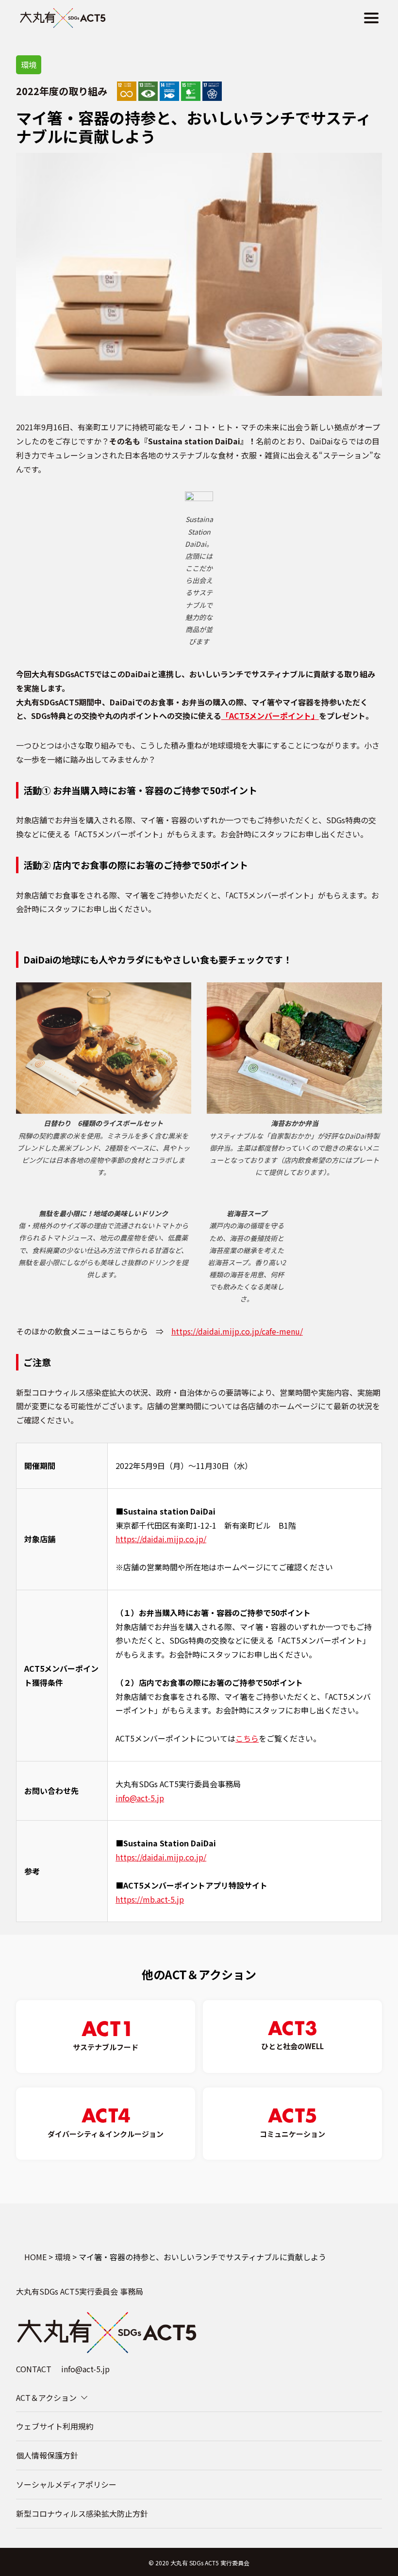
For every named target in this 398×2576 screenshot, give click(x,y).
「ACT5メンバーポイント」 (270, 716)
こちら (247, 1738)
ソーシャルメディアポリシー (66, 2484)
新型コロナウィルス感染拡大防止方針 (82, 2513)
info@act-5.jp (140, 1798)
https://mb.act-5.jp (150, 1899)
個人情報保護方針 (47, 2455)
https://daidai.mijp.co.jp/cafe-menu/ (237, 1331)
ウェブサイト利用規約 (55, 2426)
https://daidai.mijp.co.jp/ (161, 1539)
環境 (29, 65)
